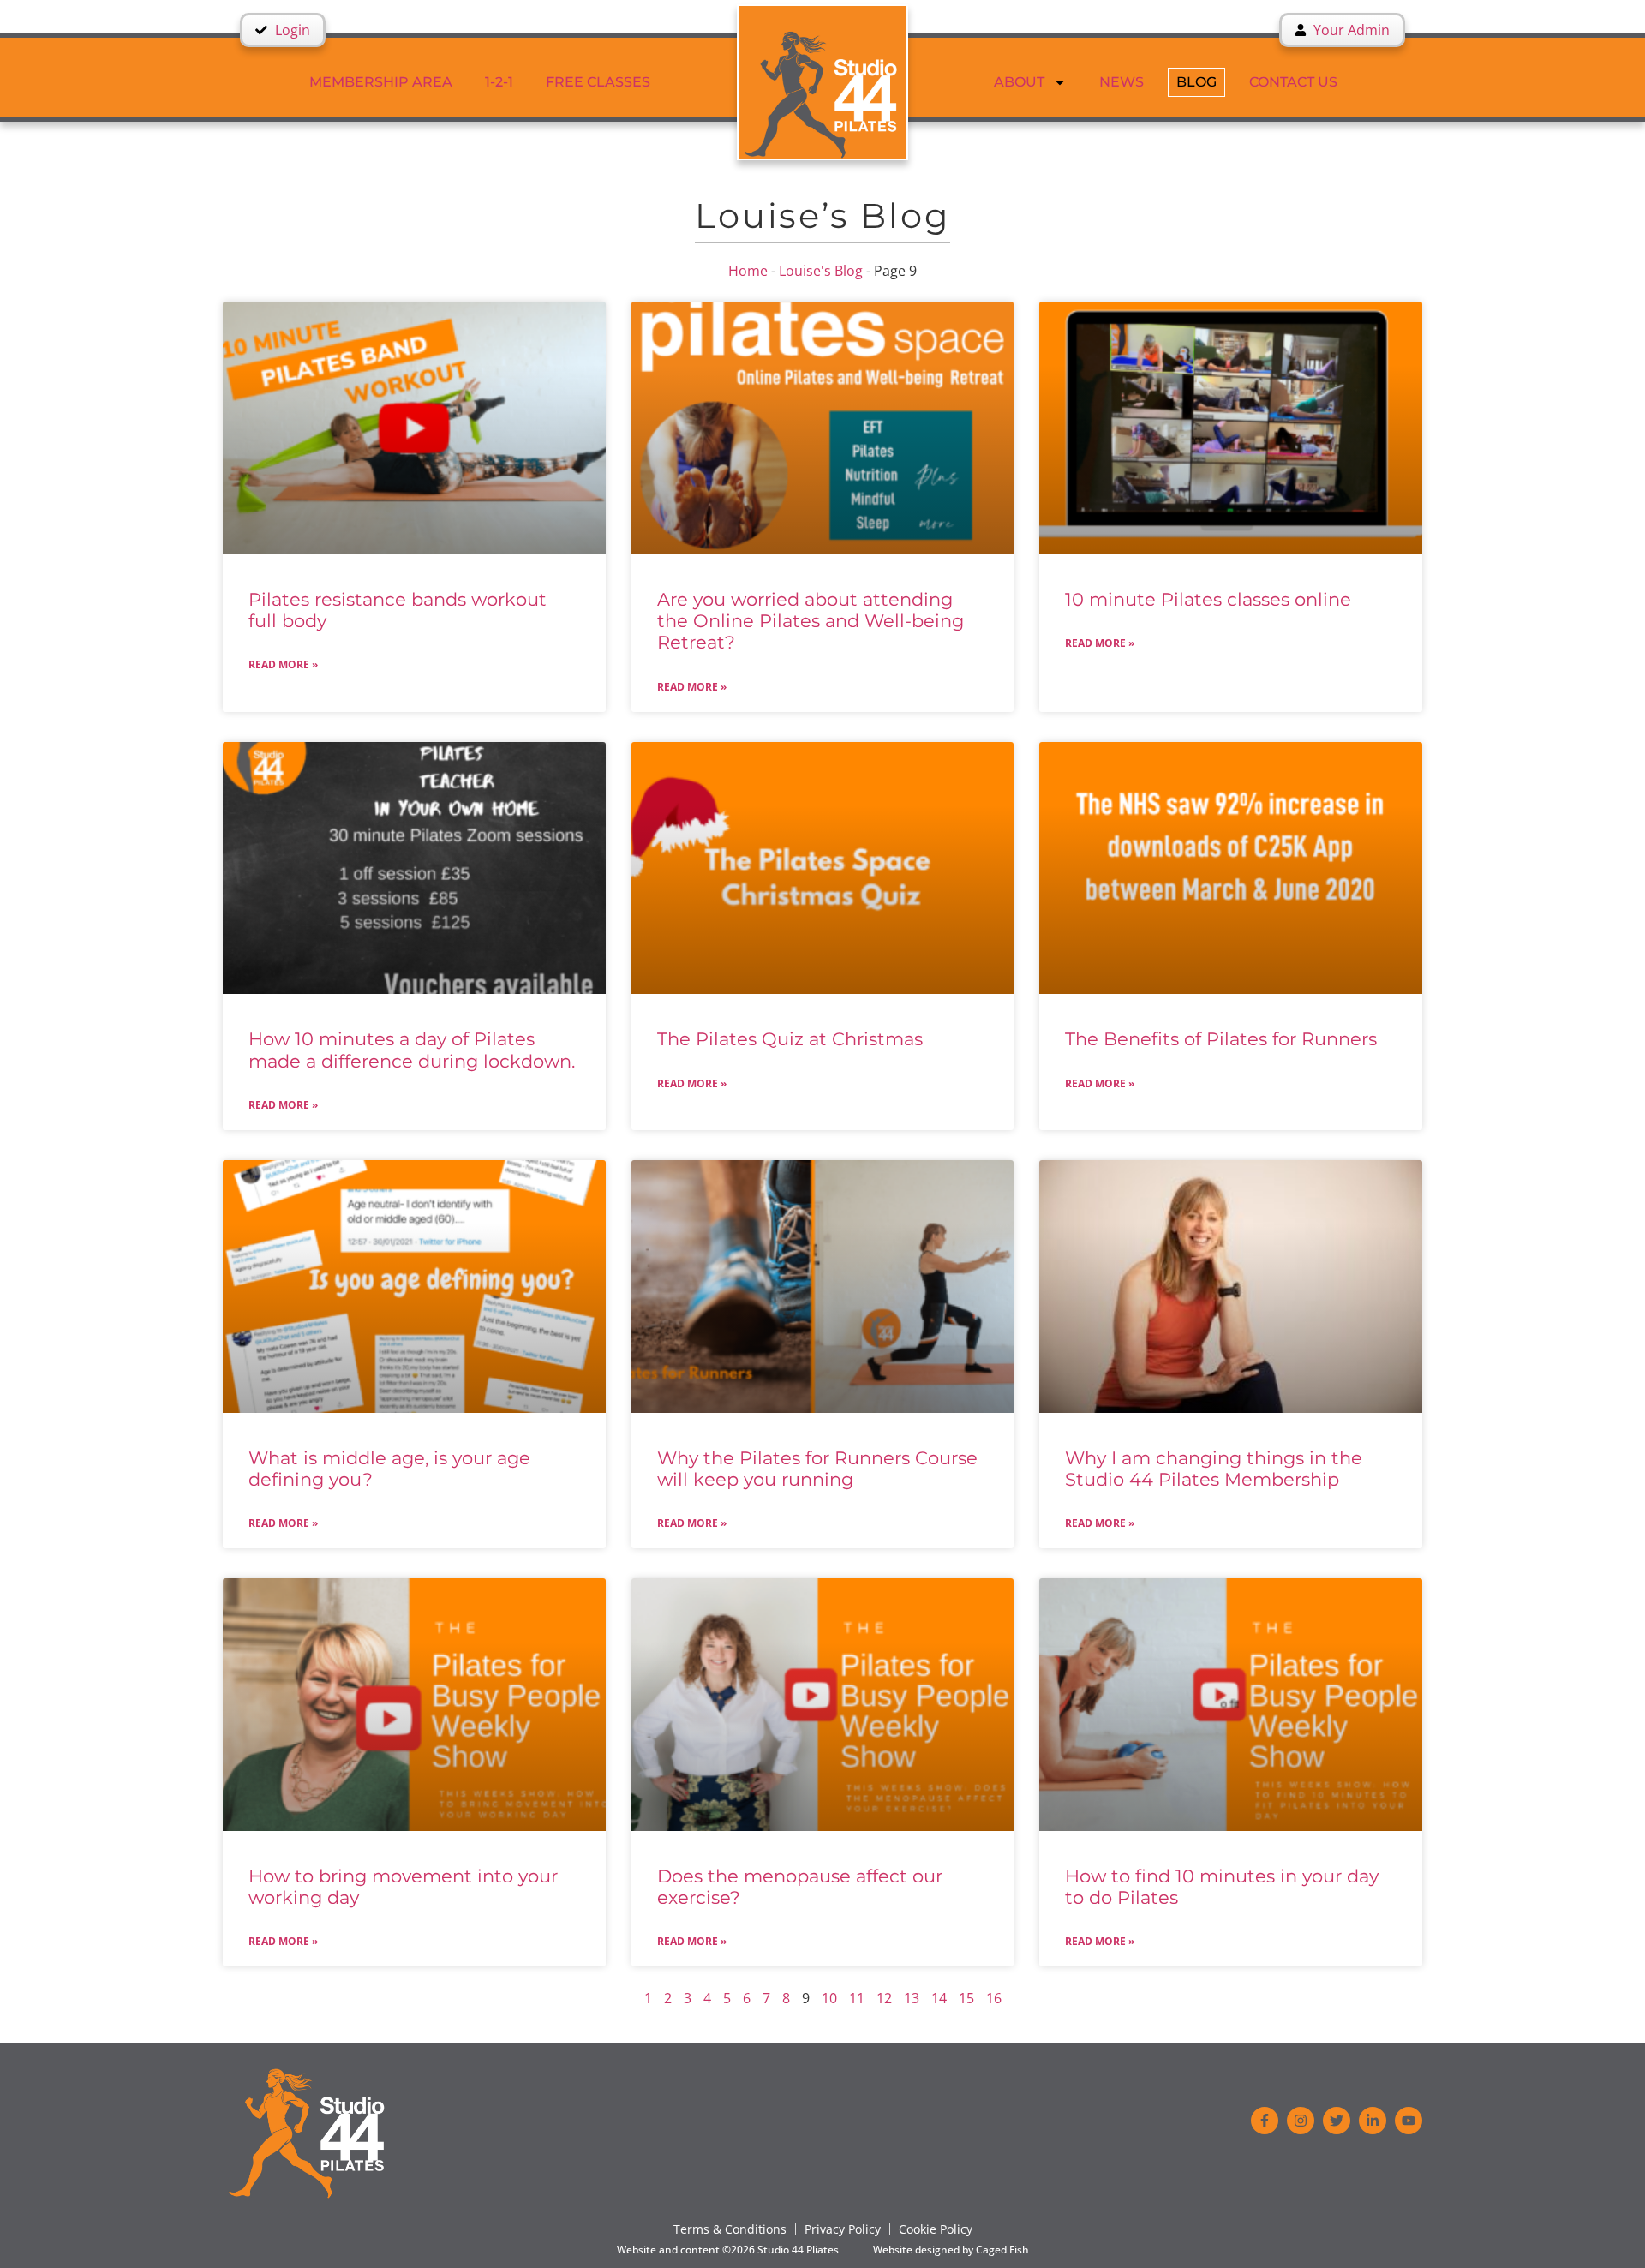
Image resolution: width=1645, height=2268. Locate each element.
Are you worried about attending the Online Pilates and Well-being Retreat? (811, 621)
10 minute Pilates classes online (1208, 599)
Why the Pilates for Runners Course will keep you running (817, 1469)
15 (966, 1998)
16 (994, 1998)
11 (857, 1998)
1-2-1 (499, 82)
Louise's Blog (821, 271)
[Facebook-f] (1265, 2121)
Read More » (283, 664)
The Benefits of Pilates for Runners (1221, 1039)
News (1122, 82)
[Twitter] (1337, 2121)
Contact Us (1293, 82)
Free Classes (598, 82)
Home (748, 271)
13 (912, 1998)
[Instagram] (1301, 2121)
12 (884, 1998)
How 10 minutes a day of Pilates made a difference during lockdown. (412, 1050)
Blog (1196, 82)
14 (939, 1998)
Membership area (381, 82)
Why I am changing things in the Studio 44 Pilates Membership (1214, 1469)
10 (829, 1998)
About (1019, 82)
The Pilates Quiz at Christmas (790, 1039)
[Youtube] (1409, 2121)
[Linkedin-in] (1373, 2121)
